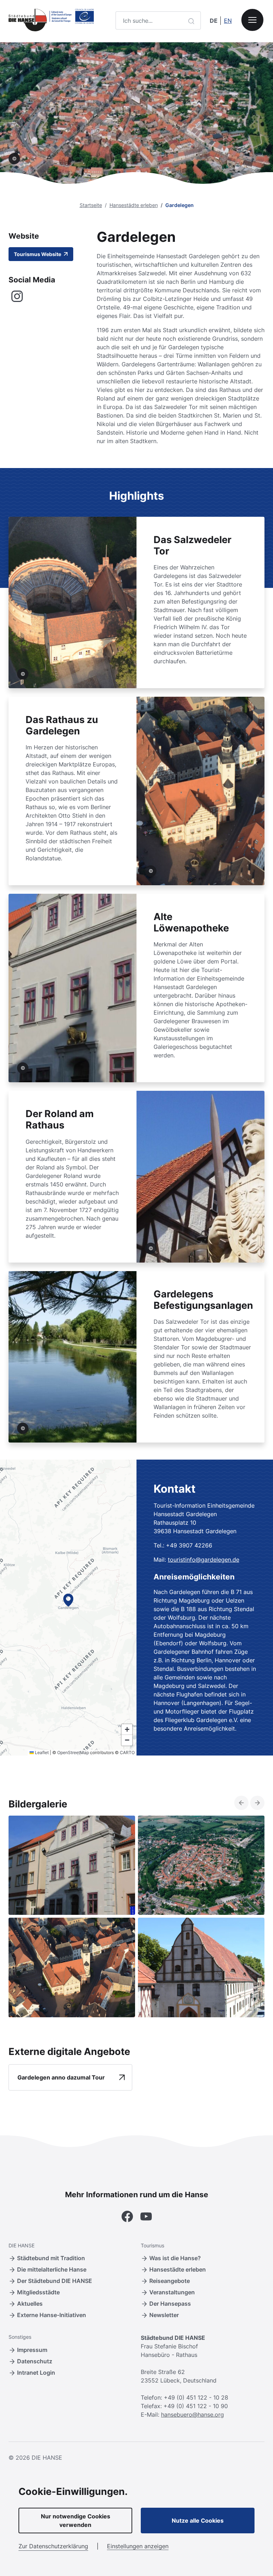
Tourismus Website (38, 254)
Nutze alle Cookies (198, 2521)
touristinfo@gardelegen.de (204, 1560)
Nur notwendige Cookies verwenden (76, 2521)
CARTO (127, 1752)
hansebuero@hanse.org (192, 2415)
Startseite (91, 205)
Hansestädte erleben (134, 205)
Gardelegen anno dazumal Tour (61, 2077)
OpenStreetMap (73, 1752)
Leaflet (41, 1752)
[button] (68, 1600)
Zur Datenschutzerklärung (53, 2546)
